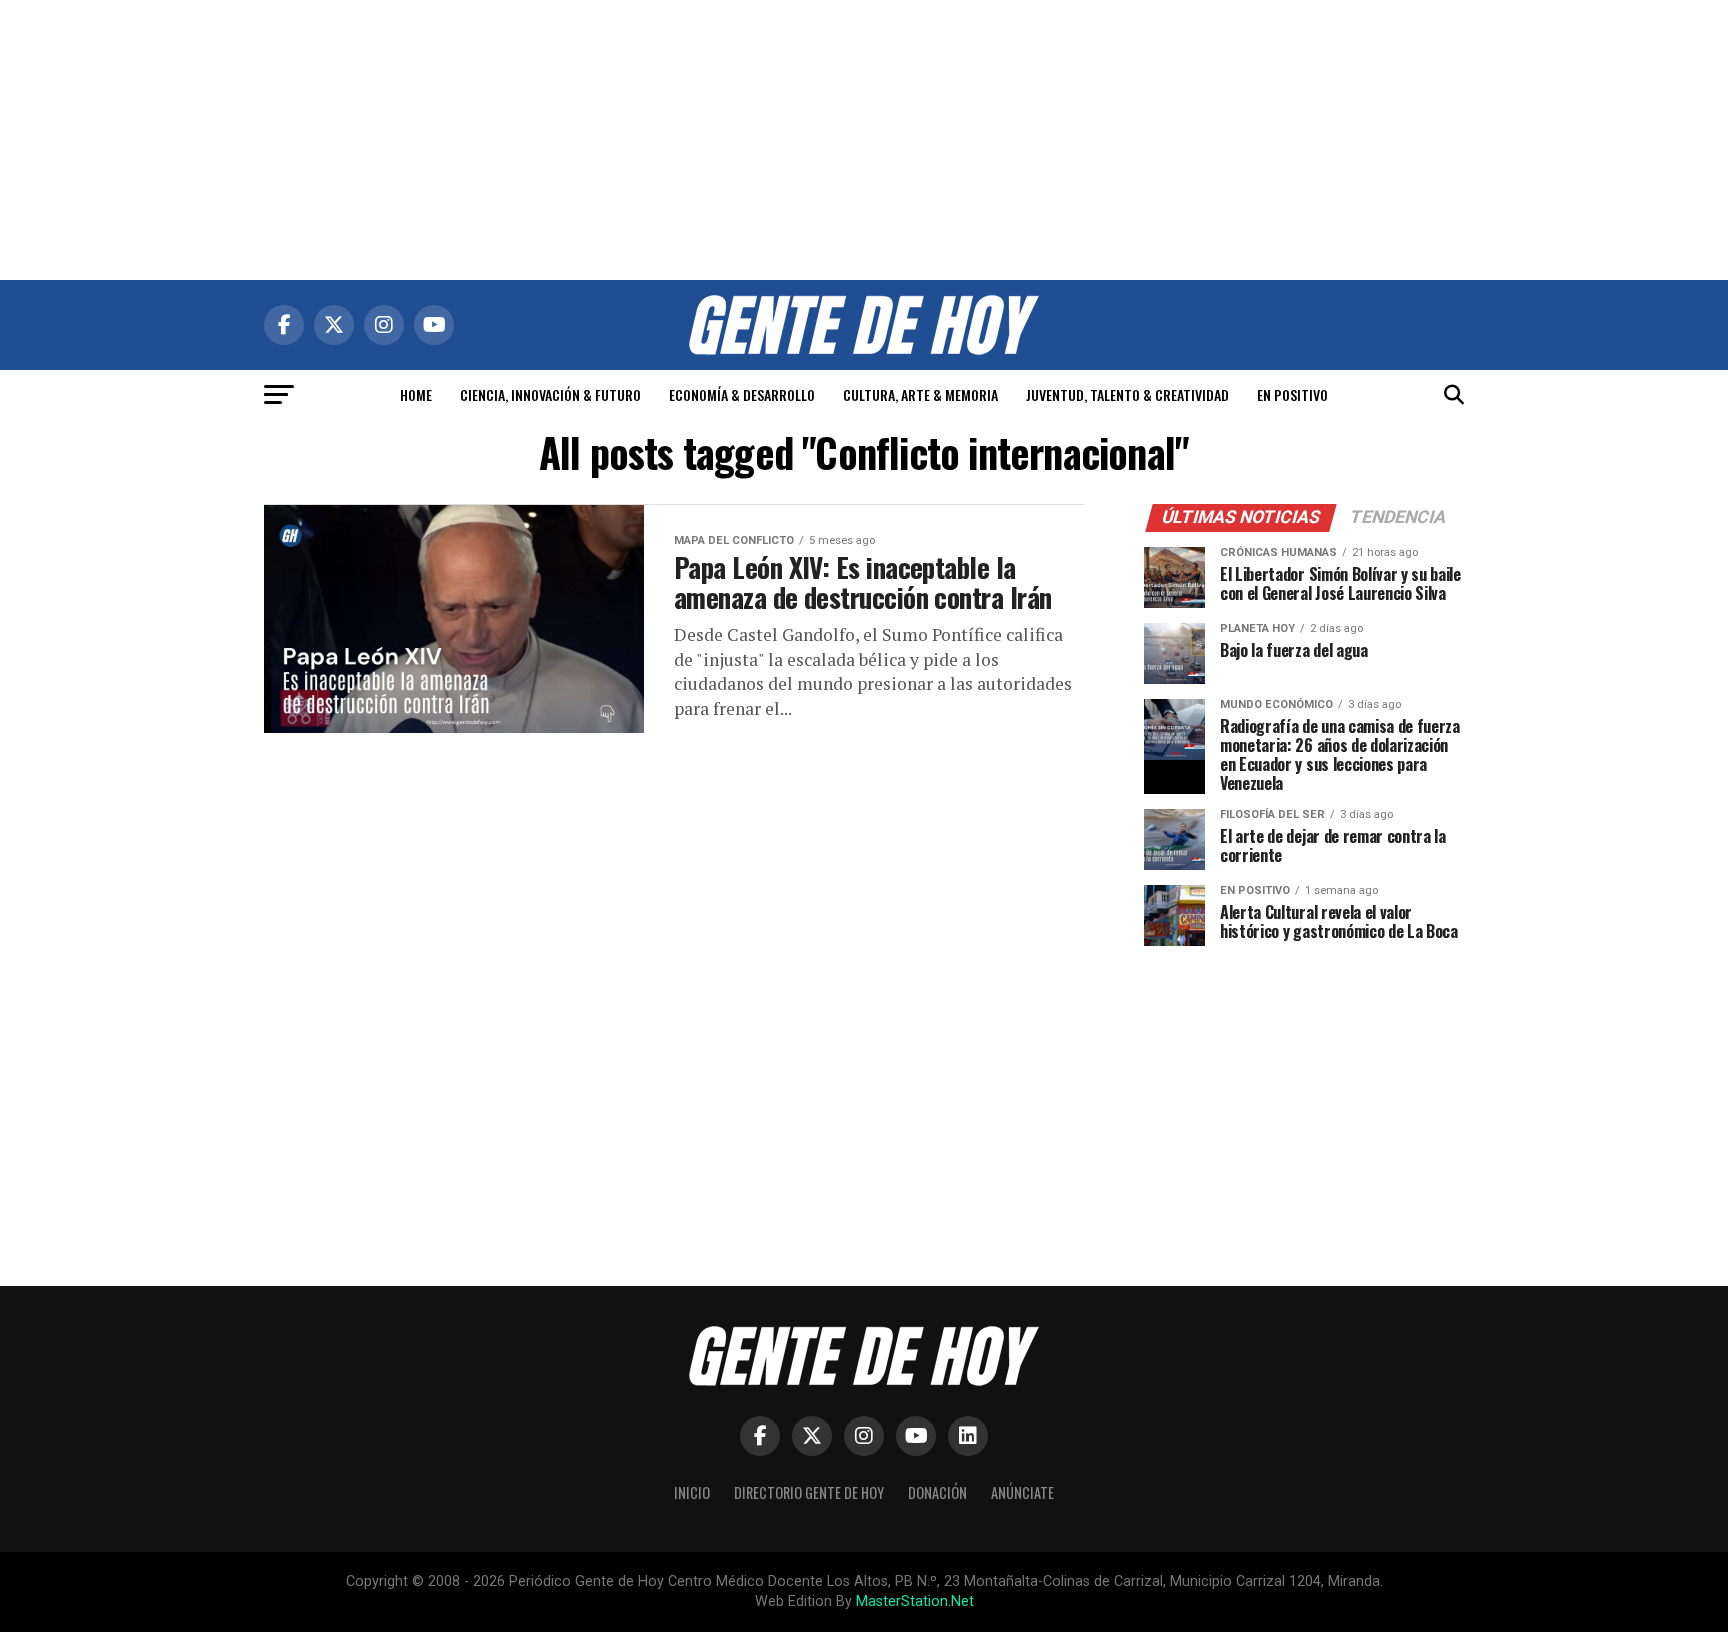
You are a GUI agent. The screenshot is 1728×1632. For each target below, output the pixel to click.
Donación (937, 1492)
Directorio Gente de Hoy (809, 1492)
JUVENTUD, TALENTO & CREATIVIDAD (1127, 394)
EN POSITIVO (1292, 394)
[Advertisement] (864, 140)
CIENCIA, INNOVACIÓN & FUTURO (550, 394)
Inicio (692, 1492)
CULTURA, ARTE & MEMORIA (920, 394)
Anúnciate (1022, 1492)
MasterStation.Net (915, 1601)
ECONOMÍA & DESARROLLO (742, 394)
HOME (416, 394)
